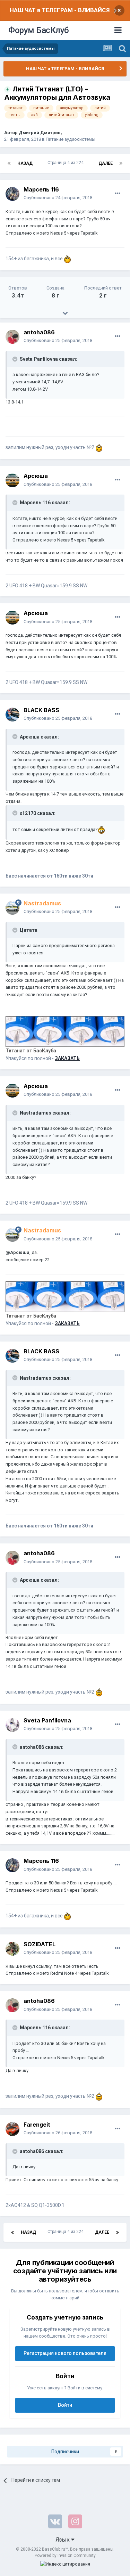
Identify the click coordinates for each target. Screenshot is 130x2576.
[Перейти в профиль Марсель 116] (12, 194)
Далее (106, 163)
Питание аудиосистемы (71, 139)
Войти (65, 2405)
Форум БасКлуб (39, 30)
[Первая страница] (9, 163)
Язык (63, 2540)
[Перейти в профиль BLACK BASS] (12, 715)
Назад (25, 163)
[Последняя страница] (121, 163)
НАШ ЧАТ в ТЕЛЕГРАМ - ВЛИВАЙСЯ (60, 10)
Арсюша (36, 476)
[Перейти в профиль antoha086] (12, 337)
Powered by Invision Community (65, 2555)
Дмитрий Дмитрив (40, 133)
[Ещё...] (118, 194)
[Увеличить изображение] (101, 829)
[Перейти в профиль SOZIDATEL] (12, 1949)
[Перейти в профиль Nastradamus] (12, 908)
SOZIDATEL (40, 1944)
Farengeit (37, 2125)
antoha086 (39, 332)
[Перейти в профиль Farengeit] (12, 2129)
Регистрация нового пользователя (65, 2353)
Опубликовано (58, 198)
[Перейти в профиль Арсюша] (12, 480)
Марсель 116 (41, 189)
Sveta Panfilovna (47, 1720)
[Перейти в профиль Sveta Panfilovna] (12, 1725)
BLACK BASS (41, 710)
